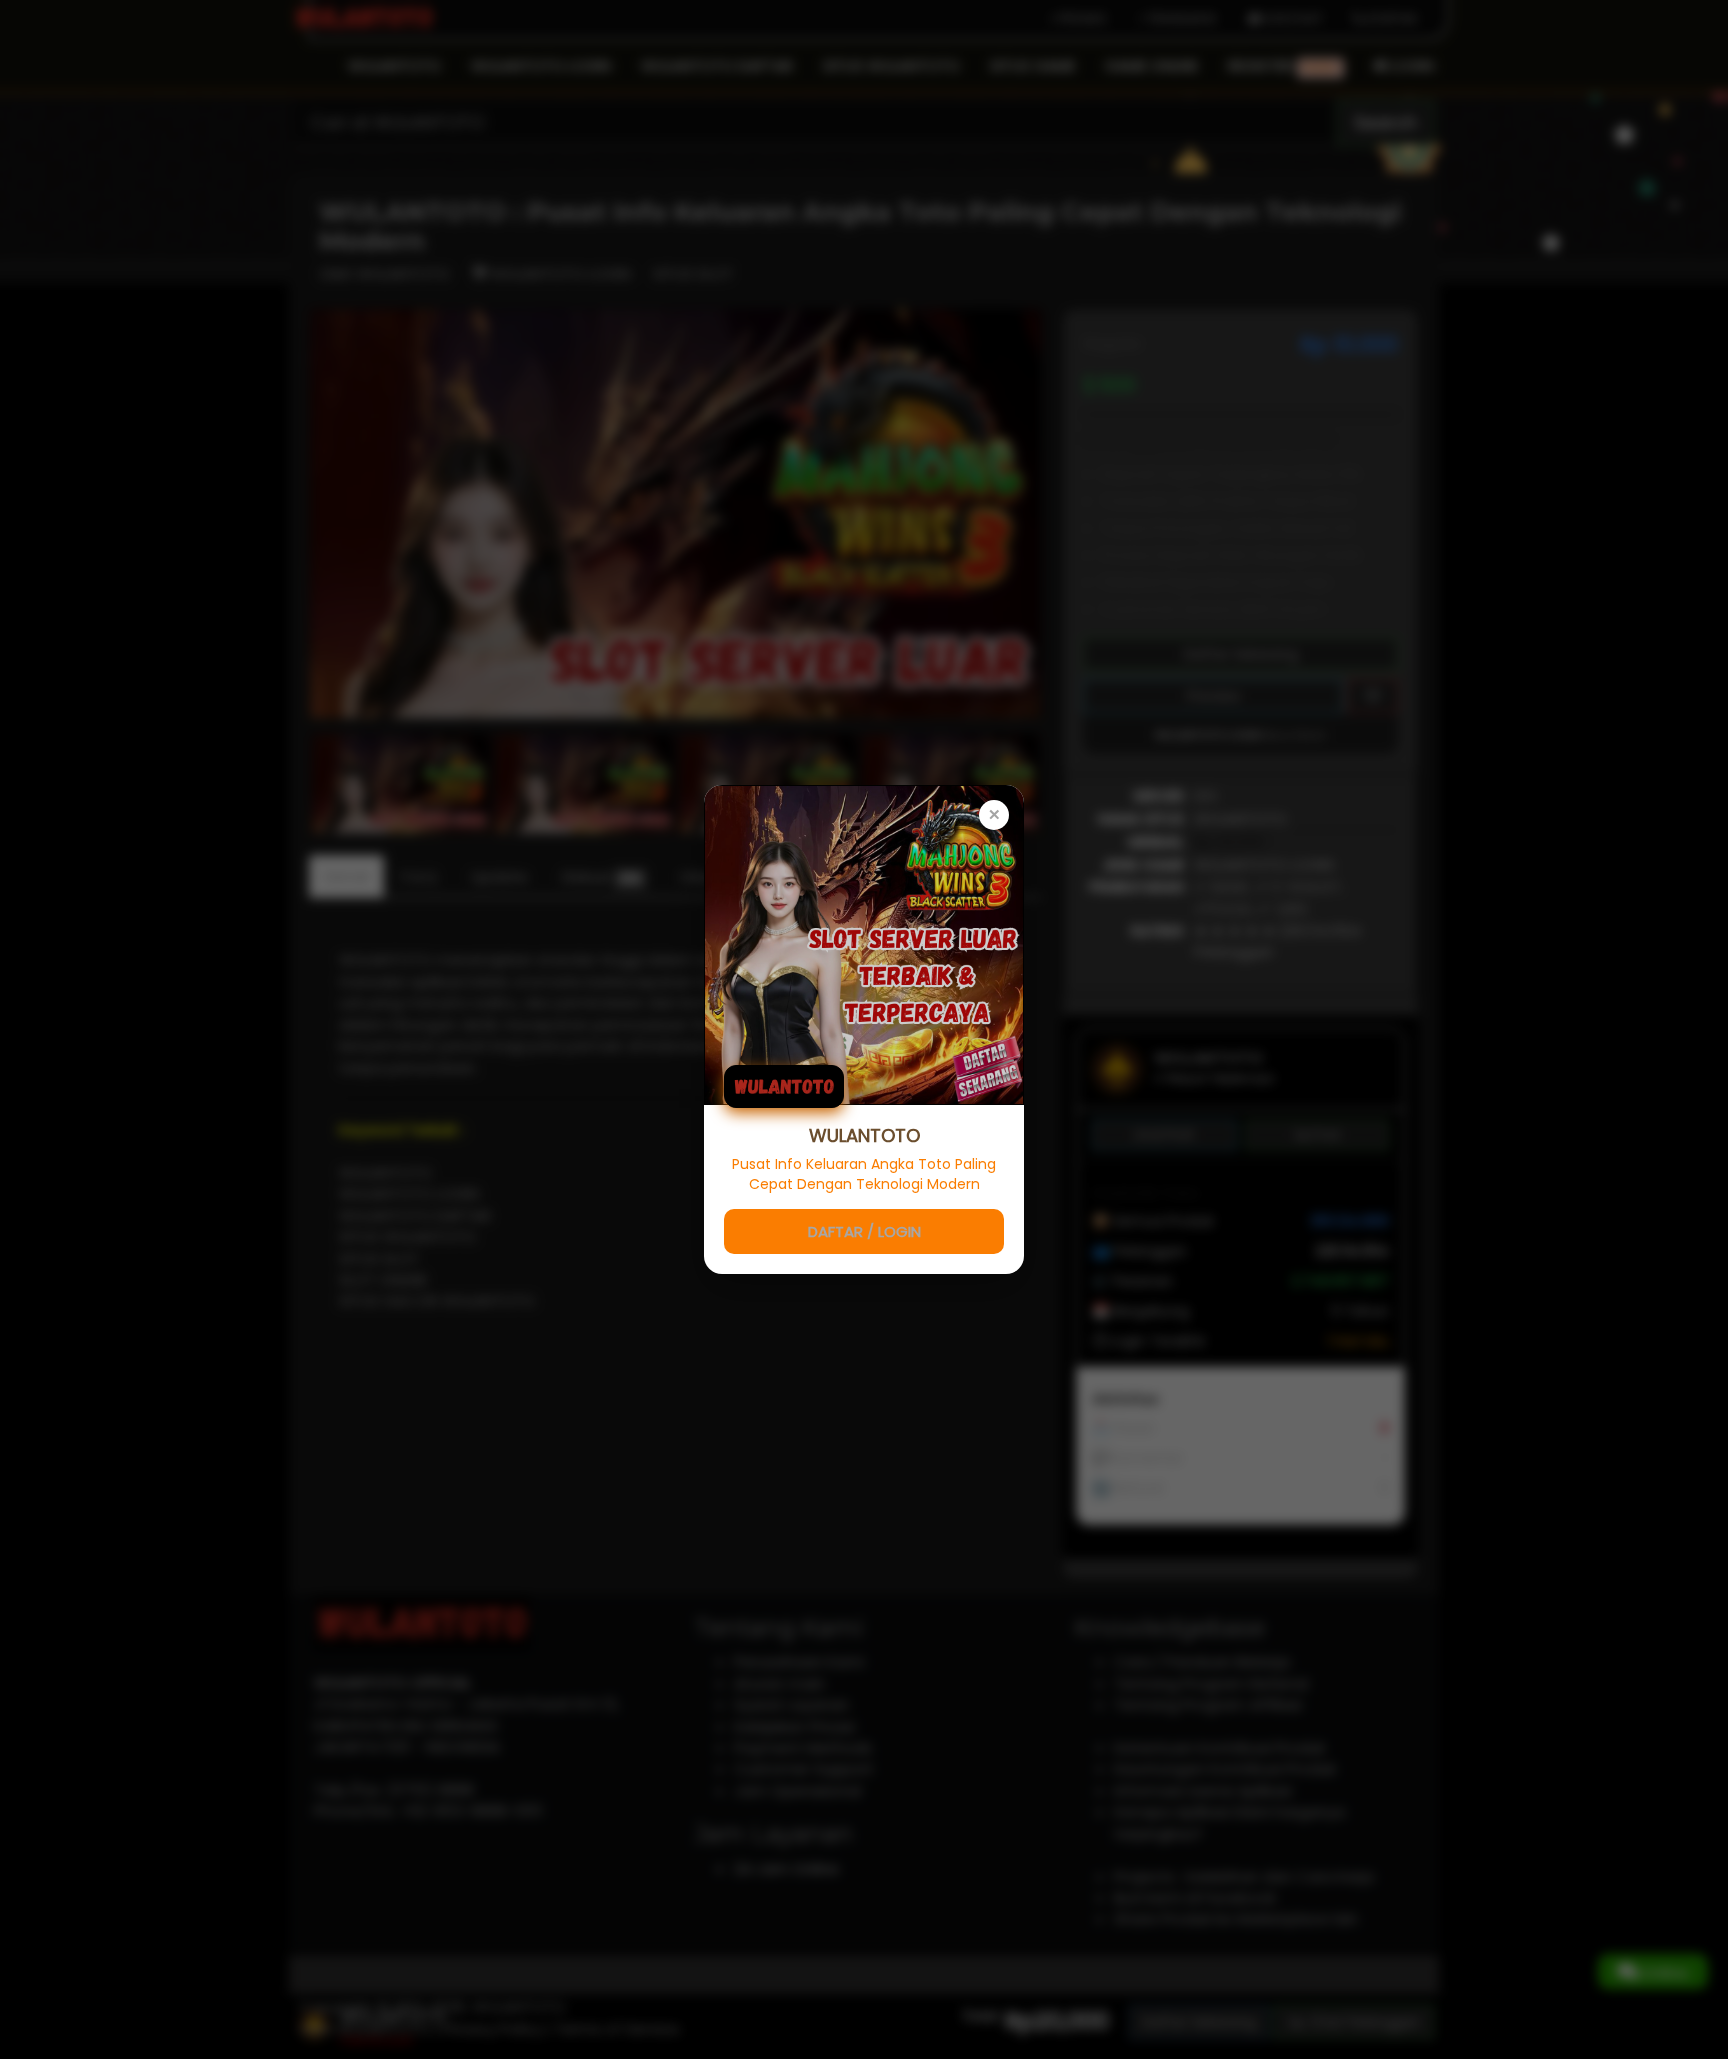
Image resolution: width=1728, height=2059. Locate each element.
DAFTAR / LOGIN (864, 1231)
